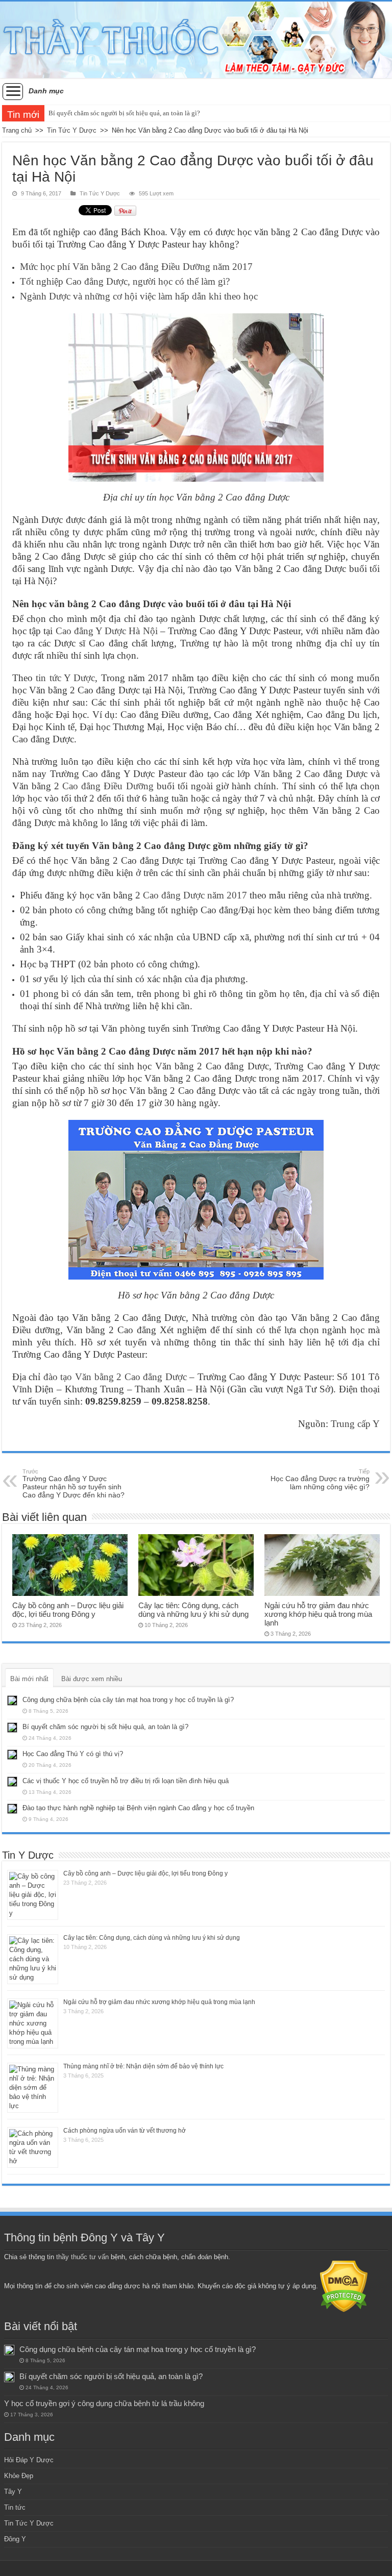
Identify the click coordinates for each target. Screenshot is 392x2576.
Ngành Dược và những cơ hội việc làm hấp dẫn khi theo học (139, 296)
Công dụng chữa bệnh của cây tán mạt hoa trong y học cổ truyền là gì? (128, 1700)
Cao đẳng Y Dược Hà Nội (107, 631)
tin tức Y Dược (65, 678)
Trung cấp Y (355, 1424)
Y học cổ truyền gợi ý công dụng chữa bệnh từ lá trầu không (104, 2403)
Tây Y (13, 2492)
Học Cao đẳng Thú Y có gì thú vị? (73, 1754)
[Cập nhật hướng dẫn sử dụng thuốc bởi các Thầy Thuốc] (196, 40)
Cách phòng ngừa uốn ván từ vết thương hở (125, 2131)
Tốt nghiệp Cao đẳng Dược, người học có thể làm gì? (125, 281)
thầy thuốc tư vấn (82, 2257)
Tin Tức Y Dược (72, 130)
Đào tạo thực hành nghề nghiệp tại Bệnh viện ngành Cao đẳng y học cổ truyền (138, 1808)
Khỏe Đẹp (19, 2476)
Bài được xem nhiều (92, 1679)
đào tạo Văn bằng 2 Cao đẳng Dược (115, 1377)
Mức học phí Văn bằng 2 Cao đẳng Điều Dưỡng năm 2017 (136, 267)
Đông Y (15, 2539)
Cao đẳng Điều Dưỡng (108, 786)
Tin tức (15, 2507)
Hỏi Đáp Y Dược (29, 2460)
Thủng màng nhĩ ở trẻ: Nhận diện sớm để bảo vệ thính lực (143, 2066)
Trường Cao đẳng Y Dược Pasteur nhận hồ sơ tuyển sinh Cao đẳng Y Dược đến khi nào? (73, 1484)
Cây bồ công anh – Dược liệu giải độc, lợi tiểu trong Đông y (68, 1610)
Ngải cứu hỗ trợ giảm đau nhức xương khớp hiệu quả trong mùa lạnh (318, 1614)
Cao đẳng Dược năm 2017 (195, 895)
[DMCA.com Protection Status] (344, 2286)
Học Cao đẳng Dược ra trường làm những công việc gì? (320, 1480)
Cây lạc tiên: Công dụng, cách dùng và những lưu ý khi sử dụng (193, 1610)
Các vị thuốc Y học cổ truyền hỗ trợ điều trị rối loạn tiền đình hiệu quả (126, 1781)
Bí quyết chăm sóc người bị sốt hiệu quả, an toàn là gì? (124, 113)
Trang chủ (17, 130)
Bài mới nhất (29, 1679)
